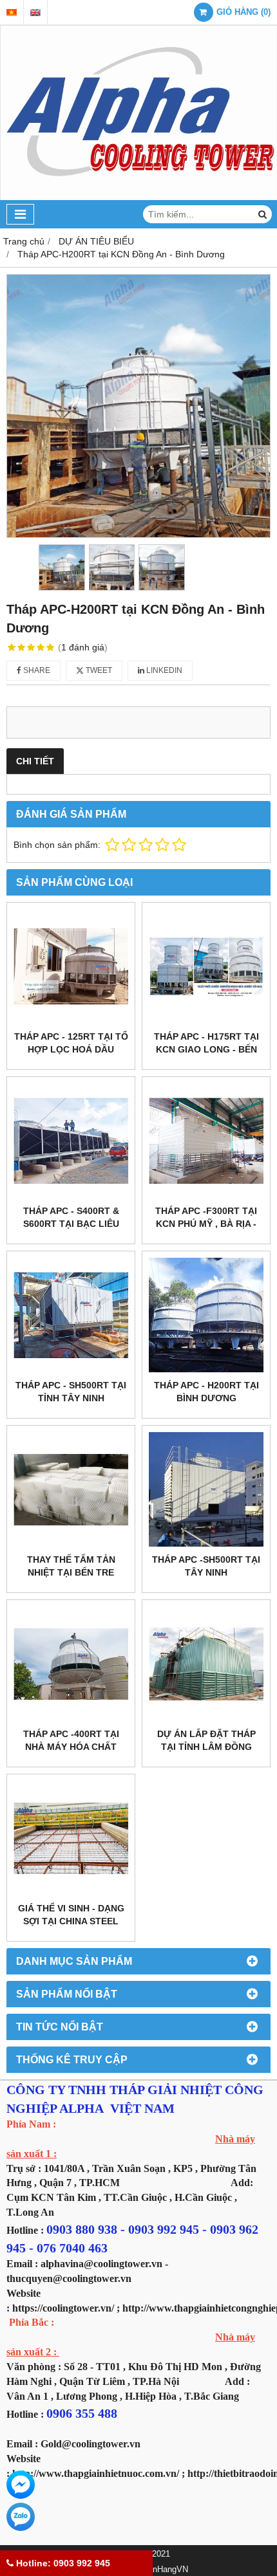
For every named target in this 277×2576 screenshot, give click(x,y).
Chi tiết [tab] (35, 761)
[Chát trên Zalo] (21, 2517)
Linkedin (163, 670)
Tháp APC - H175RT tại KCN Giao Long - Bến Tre (206, 1049)
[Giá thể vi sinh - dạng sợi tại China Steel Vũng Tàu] (71, 1838)
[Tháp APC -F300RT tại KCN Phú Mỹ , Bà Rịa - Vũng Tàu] (206, 1141)
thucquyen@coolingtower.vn (69, 2278)
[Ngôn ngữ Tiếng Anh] (35, 13)
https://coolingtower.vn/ (63, 2308)
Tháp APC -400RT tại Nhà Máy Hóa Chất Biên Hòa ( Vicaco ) (71, 1747)
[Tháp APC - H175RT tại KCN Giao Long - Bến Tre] (206, 966)
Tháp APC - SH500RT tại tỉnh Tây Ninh (71, 1392)
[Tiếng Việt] (12, 13)
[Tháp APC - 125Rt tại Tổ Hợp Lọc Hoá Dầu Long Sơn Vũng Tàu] (71, 966)
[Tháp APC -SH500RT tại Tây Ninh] (206, 1489)
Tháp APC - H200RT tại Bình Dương (206, 1392)
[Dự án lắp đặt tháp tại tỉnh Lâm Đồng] (206, 1664)
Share (36, 670)
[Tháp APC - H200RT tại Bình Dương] (206, 1315)
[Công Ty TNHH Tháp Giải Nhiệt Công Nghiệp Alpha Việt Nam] (138, 197)
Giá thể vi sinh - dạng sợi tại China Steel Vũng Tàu (71, 1921)
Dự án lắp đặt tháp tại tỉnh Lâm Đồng (206, 1740)
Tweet (98, 670)
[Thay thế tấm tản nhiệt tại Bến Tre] (71, 1489)
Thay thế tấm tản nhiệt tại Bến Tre (71, 1566)
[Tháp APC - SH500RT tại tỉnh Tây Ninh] (71, 1315)
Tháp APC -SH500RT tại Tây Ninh (206, 1566)
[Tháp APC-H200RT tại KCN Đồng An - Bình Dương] (138, 406)
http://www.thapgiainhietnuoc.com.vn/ (96, 2473)
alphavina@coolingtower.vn (101, 2264)
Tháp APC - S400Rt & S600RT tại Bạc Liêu (71, 1217)
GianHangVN (164, 2570)
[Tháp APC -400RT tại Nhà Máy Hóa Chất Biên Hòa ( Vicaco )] (71, 1664)
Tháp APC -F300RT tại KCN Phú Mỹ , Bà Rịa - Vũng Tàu (206, 1224)
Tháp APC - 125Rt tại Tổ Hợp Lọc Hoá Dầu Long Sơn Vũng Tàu (71, 1049)
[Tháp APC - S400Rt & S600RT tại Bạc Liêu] (71, 1141)
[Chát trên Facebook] (21, 2485)
